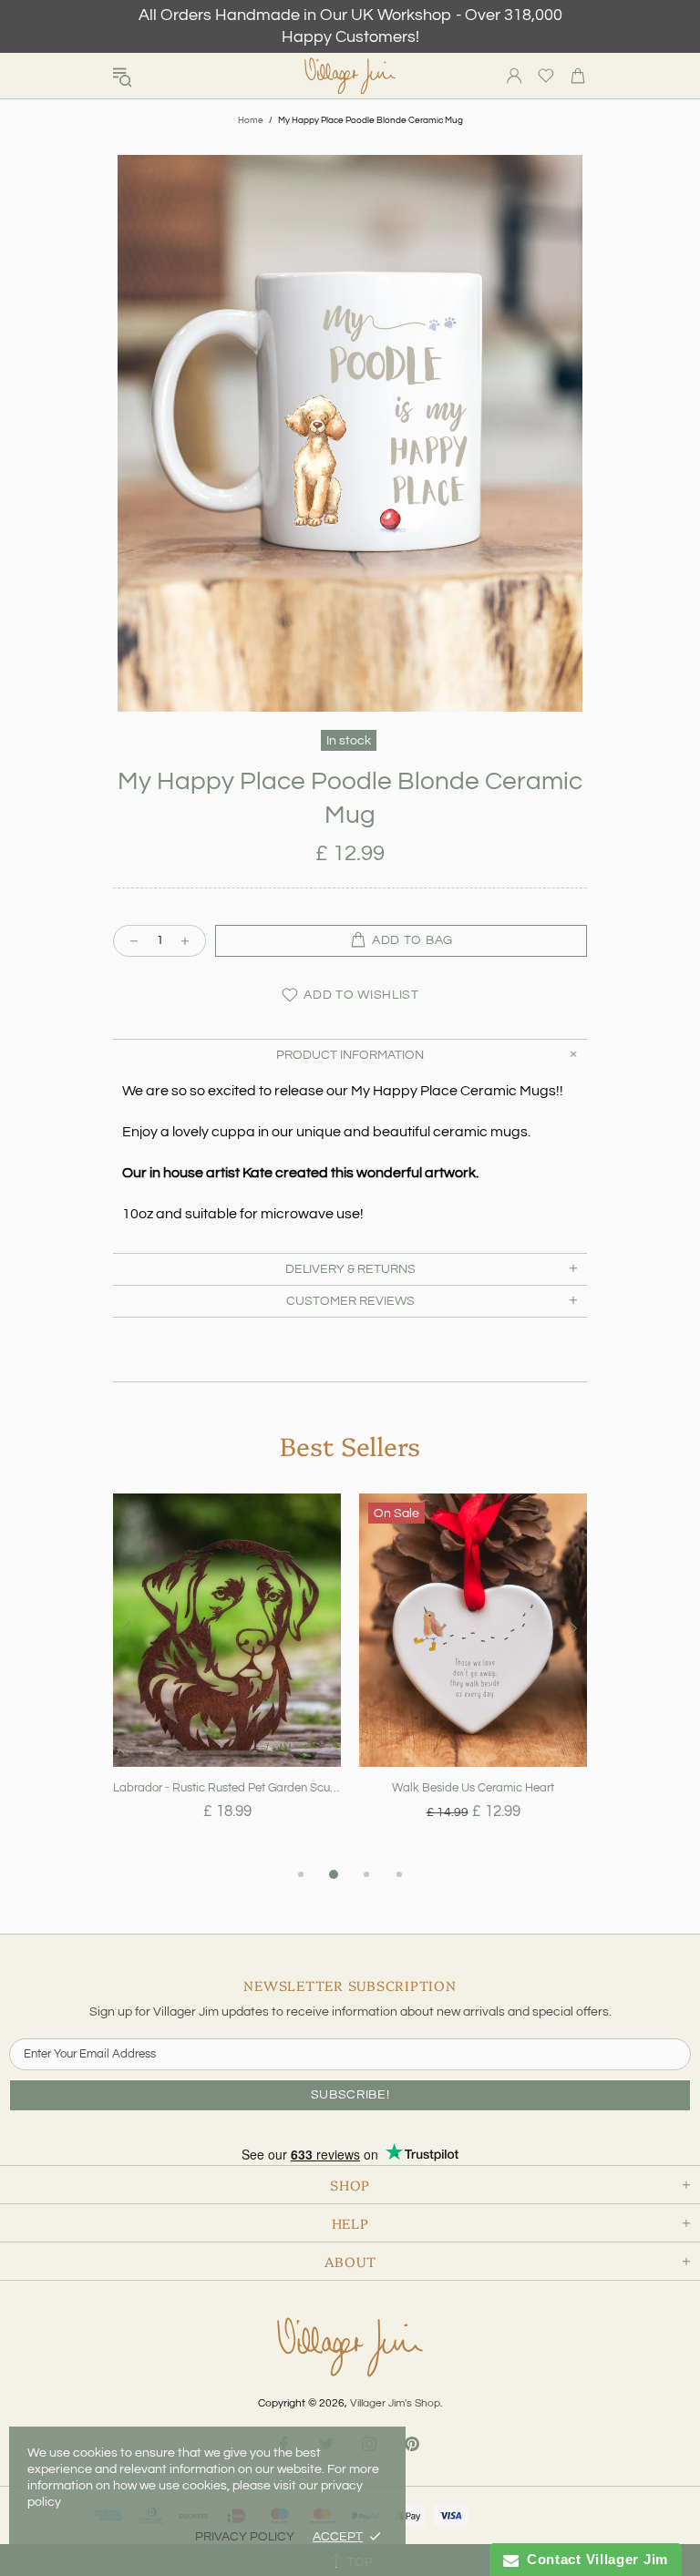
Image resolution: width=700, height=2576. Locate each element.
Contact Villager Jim (593, 2559)
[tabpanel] (227, 1678)
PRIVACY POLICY (245, 2537)
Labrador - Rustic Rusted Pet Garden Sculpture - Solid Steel (227, 1788)
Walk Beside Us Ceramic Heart (473, 1788)
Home (251, 120)
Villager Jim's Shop (350, 76)
